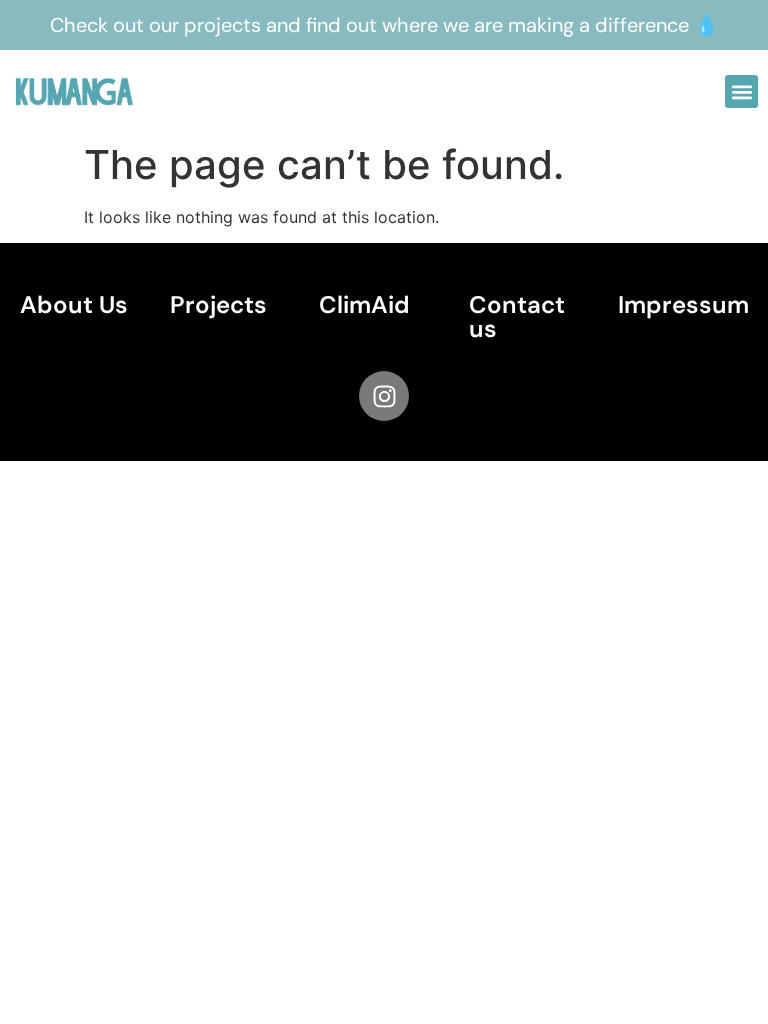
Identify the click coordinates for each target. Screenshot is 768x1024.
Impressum (683, 304)
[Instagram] (384, 396)
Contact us (517, 316)
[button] (741, 91)
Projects (218, 304)
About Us (74, 304)
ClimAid (364, 304)
